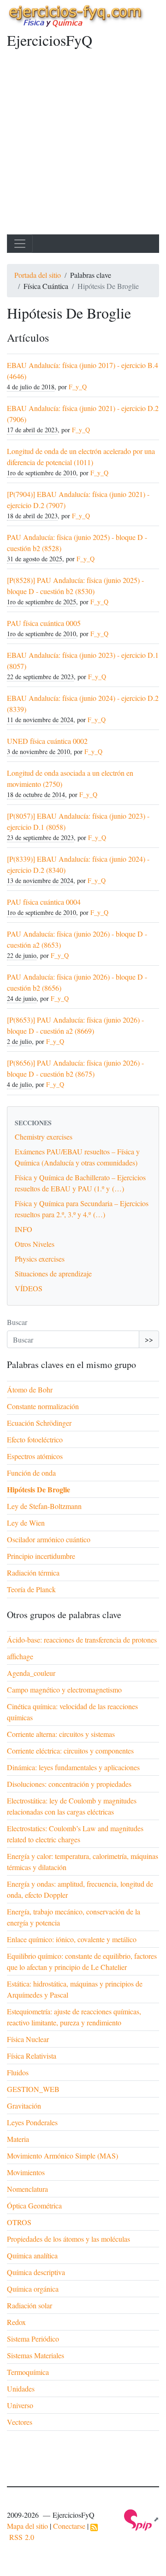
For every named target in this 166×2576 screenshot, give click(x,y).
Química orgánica (33, 2289)
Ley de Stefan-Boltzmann (44, 1506)
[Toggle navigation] (20, 244)
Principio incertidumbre (41, 1556)
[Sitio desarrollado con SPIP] (142, 2519)
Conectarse (69, 2526)
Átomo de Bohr (30, 1389)
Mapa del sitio (27, 2526)
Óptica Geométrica (34, 2205)
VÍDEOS (29, 1288)
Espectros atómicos (35, 1456)
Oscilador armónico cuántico (49, 1539)
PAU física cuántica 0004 (44, 902)
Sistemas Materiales (36, 2355)
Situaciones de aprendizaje (53, 1273)
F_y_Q (78, 387)
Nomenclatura (27, 2189)
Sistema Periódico (33, 2339)
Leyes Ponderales (32, 2122)
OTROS (19, 2222)
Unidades (21, 2389)
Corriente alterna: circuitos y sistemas (61, 1734)
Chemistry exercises (44, 1137)
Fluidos (18, 2072)
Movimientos (26, 2172)
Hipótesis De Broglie (39, 1489)
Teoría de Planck (31, 1589)
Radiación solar (30, 2305)
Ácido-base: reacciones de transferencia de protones (82, 1640)
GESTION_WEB (33, 2089)
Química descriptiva (36, 2272)
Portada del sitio (38, 275)
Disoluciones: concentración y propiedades (69, 1784)
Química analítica (32, 2255)
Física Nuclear (28, 2039)
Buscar (17, 1322)
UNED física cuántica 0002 (47, 741)
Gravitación (24, 2106)
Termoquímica (28, 2372)
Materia (18, 2139)
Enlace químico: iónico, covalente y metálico (72, 1939)
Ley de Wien (26, 1523)
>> (149, 1339)
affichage (20, 1656)
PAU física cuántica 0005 (44, 623)
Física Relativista (32, 2056)
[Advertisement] (83, 147)
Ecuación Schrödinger (39, 1423)
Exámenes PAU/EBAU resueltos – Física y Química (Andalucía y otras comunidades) (77, 1157)
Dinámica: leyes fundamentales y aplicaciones (73, 1767)
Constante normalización (43, 1406)
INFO (24, 1229)
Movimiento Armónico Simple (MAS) (62, 2156)
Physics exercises (40, 1259)
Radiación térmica (33, 1573)
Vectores (20, 2422)
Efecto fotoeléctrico (35, 1439)
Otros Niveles (35, 1244)
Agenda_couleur (31, 1673)
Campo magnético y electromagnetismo (64, 1690)
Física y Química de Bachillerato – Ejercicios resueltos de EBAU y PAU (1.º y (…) (80, 1183)
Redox (16, 2322)
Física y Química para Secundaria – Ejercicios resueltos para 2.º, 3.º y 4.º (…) (82, 1209)
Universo (20, 2405)
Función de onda (31, 1473)
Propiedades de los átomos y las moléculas (68, 2239)
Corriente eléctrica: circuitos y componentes (70, 1751)
